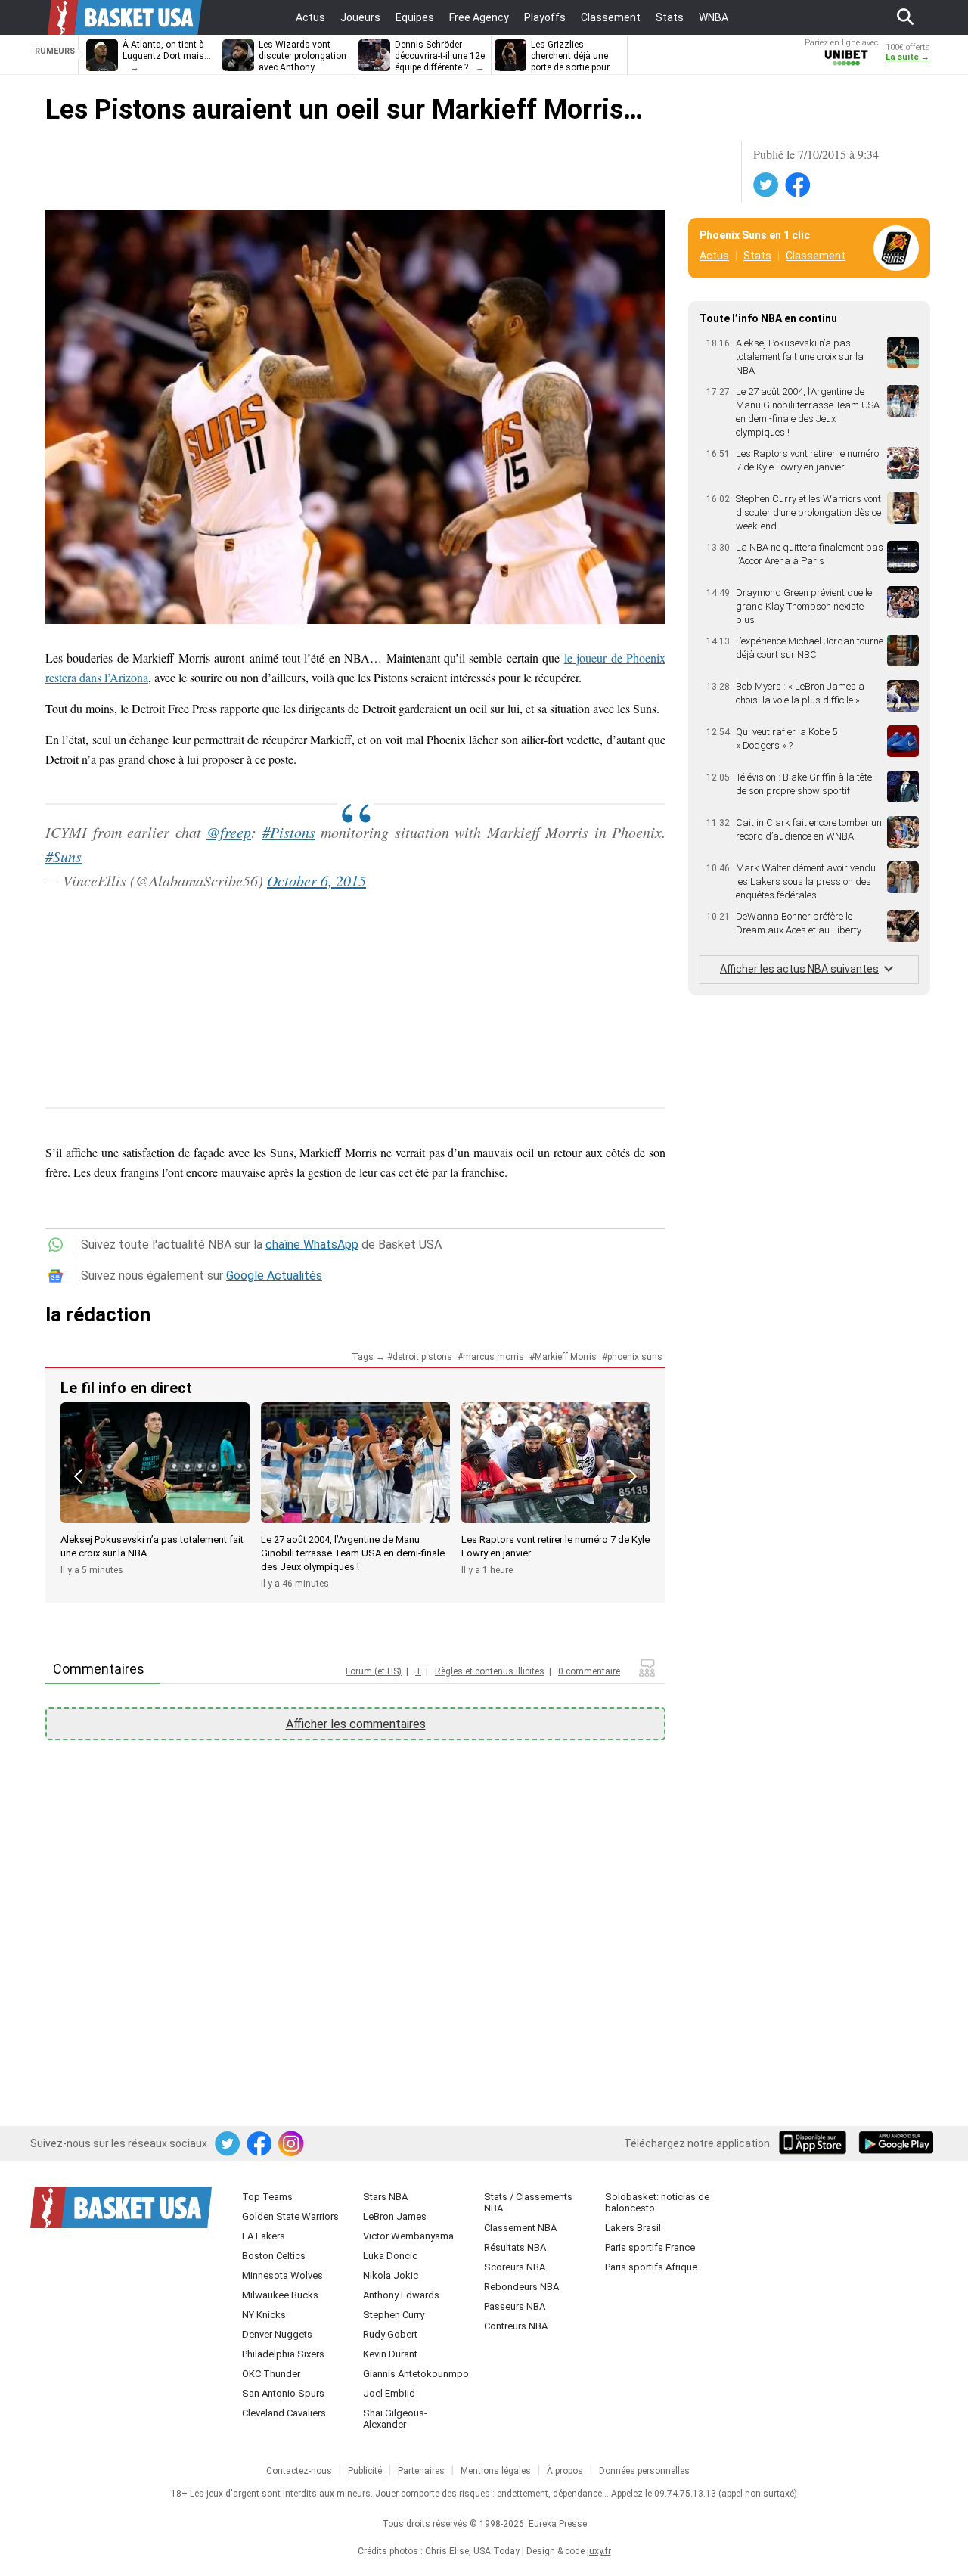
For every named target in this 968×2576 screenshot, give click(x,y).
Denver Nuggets (277, 2334)
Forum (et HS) (374, 1671)
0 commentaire (589, 1671)
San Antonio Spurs (283, 2393)
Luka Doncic (390, 2256)
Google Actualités (274, 1276)
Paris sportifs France (650, 2247)
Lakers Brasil (633, 2228)
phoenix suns (635, 1357)
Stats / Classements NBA (528, 2202)
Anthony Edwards (401, 2295)
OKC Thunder (271, 2374)
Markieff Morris (566, 1357)
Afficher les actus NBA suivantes (799, 969)
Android (895, 2144)
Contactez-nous (299, 2471)
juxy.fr (599, 2551)
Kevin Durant (390, 2354)
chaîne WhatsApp (312, 1245)
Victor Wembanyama (408, 2236)
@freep (229, 832)
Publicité (365, 2471)
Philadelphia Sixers (283, 2354)
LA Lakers (264, 2236)
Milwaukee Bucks (280, 2295)
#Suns (64, 856)
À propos (565, 2471)
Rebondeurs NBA (521, 2287)
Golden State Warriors (290, 2216)
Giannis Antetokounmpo (416, 2374)
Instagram (292, 2144)
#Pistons (289, 832)
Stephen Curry (394, 2315)
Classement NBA (520, 2228)
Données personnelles (644, 2471)
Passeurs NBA (515, 2306)
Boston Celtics (274, 2256)
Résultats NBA (515, 2247)
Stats (757, 256)
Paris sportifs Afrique (651, 2267)
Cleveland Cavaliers (284, 2413)
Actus (714, 256)
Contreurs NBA (516, 2326)
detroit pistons (422, 1357)
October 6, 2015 (316, 880)
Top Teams (267, 2197)
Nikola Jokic (391, 2275)
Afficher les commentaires (356, 1724)
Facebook (799, 185)
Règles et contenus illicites (490, 1671)
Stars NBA (385, 2197)
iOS (815, 2144)
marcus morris (493, 1357)
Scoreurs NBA (515, 2267)
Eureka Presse (558, 2524)
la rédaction (98, 1314)
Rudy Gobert (390, 2334)
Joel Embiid (389, 2393)
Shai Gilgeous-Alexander (395, 2419)
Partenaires (421, 2471)
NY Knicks (264, 2315)
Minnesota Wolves (282, 2275)
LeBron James (395, 2216)
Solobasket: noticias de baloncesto (657, 2202)
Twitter (767, 185)
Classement (816, 256)
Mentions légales (496, 2471)
